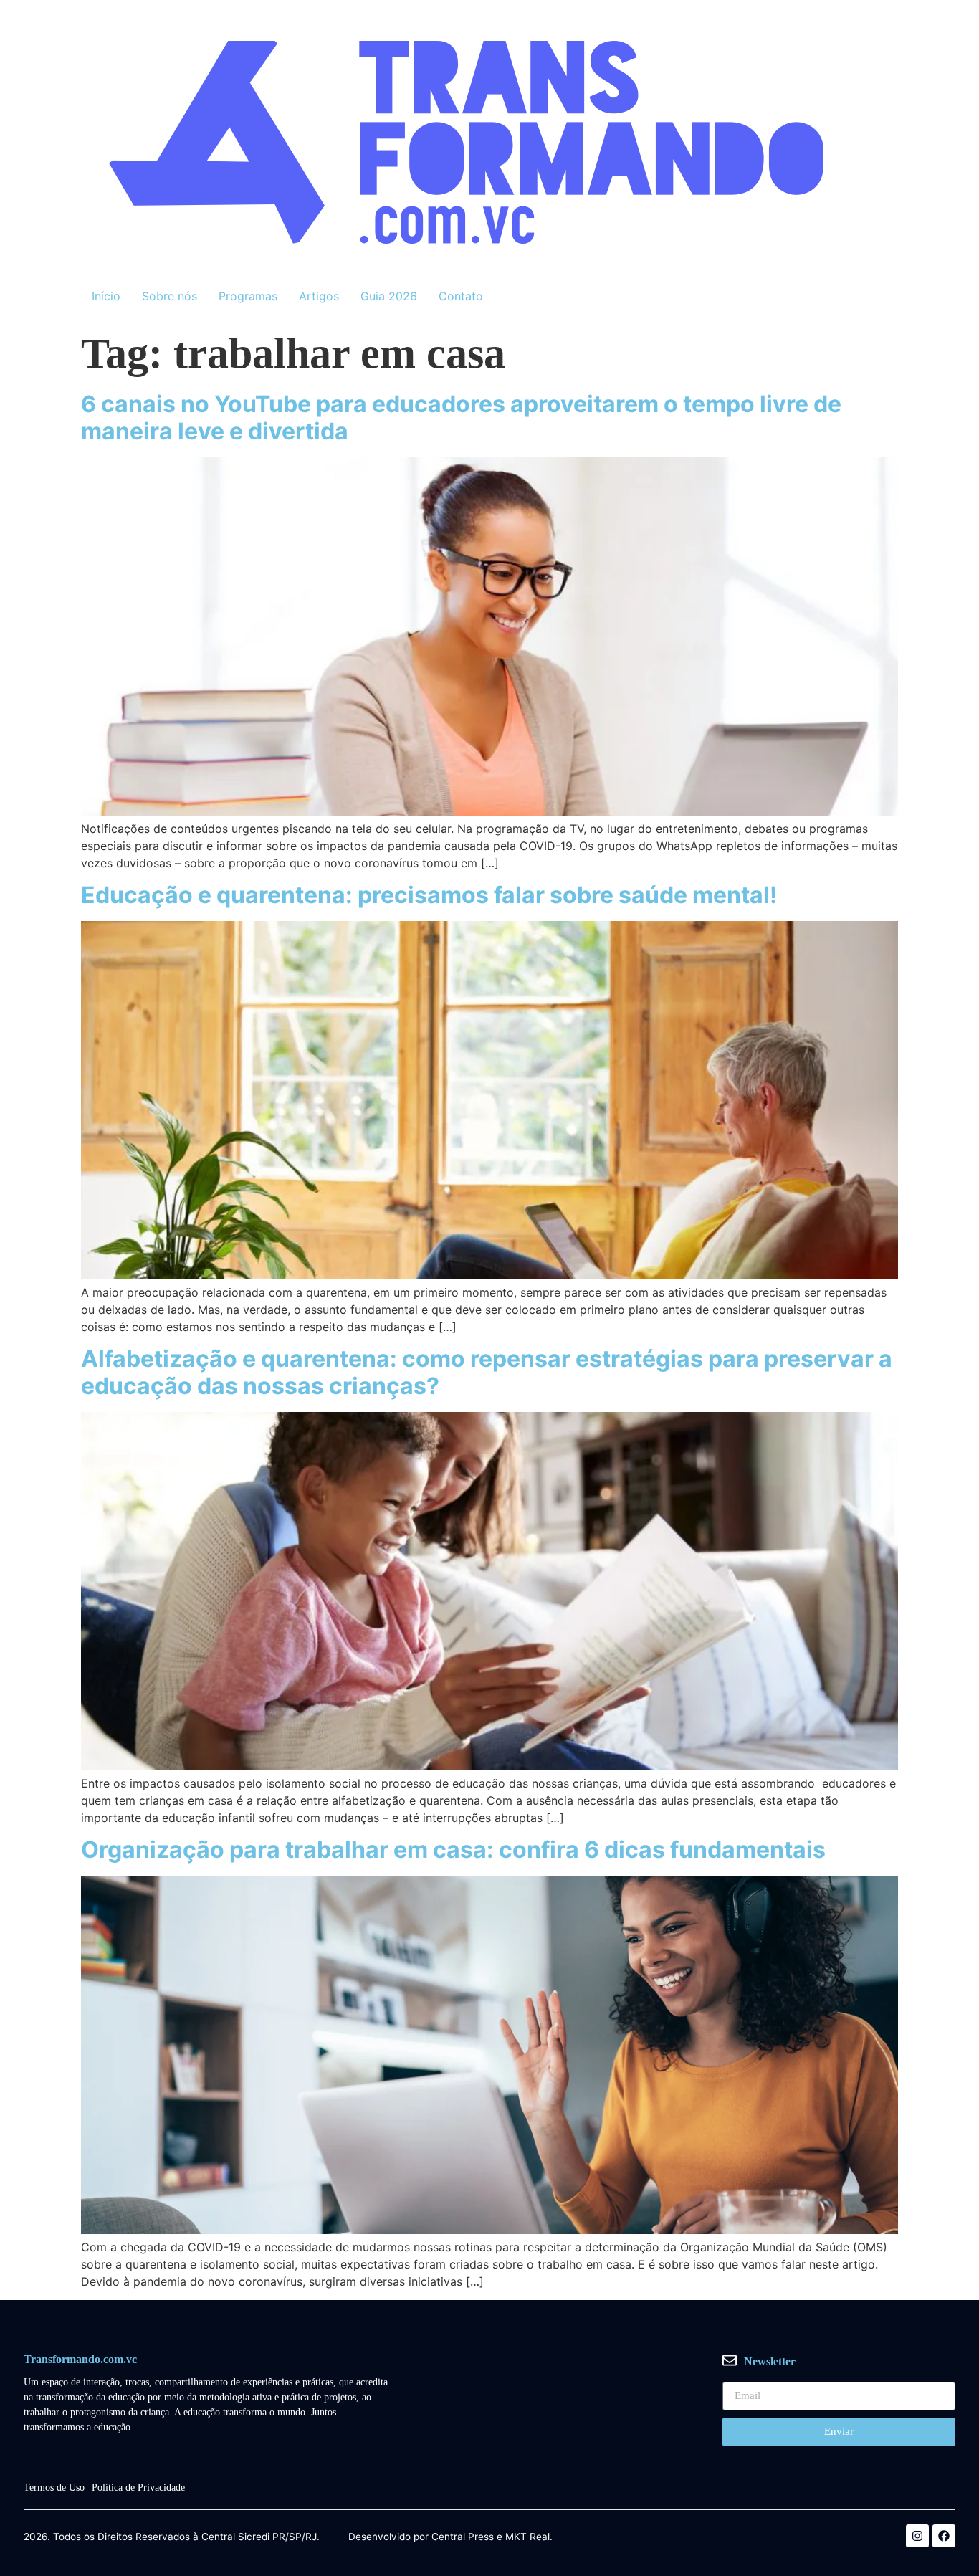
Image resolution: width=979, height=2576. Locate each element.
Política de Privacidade (138, 2487)
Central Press (463, 2537)
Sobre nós (169, 296)
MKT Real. (529, 2537)
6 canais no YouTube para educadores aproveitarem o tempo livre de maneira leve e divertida (461, 418)
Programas (248, 296)
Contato (461, 296)
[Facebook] (944, 2536)
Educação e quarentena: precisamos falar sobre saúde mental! (429, 895)
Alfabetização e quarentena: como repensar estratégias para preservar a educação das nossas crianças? (487, 1372)
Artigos (319, 296)
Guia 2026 (389, 296)
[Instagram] (917, 2536)
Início (106, 296)
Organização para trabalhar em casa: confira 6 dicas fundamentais (453, 1850)
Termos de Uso (54, 2487)
